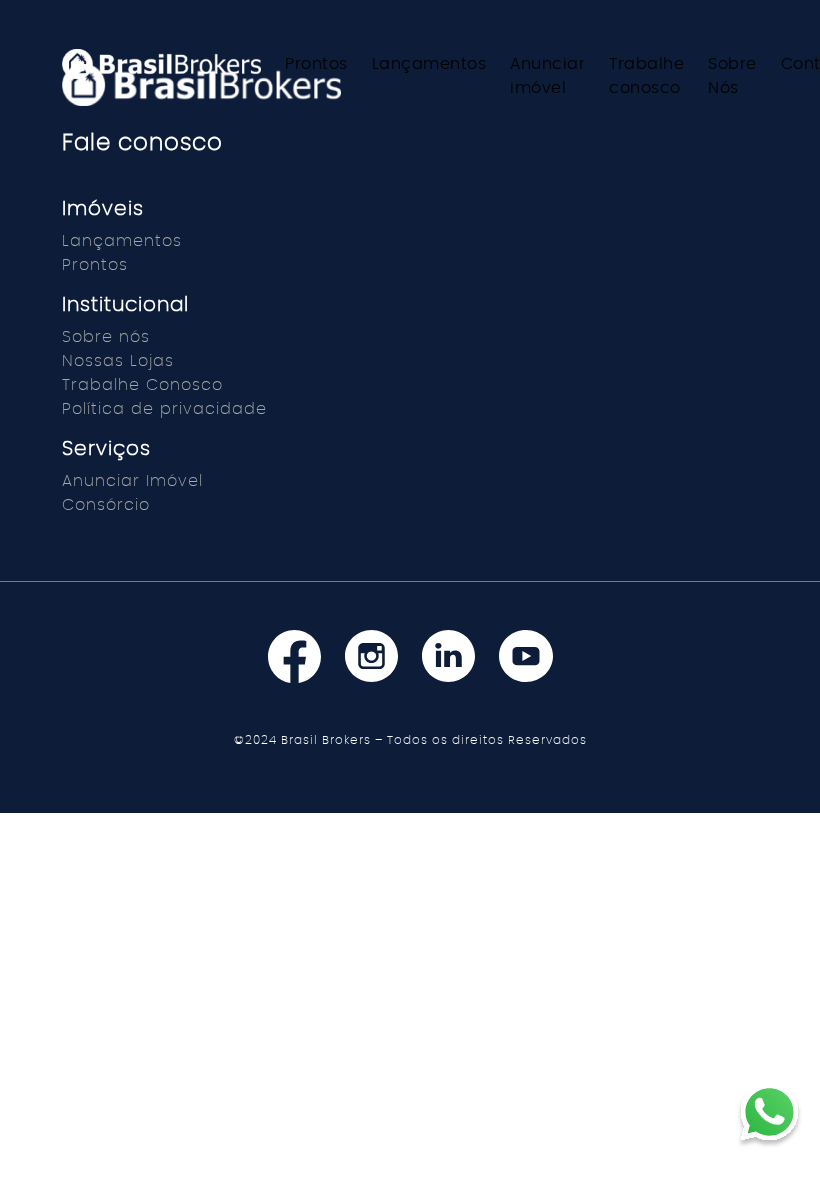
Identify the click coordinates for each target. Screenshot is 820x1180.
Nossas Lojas (118, 361)
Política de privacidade (164, 409)
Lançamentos (429, 64)
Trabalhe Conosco (142, 385)
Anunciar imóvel (547, 76)
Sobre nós (106, 337)
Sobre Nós (732, 76)
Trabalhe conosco (646, 76)
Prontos (316, 64)
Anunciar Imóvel (132, 481)
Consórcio (106, 505)
